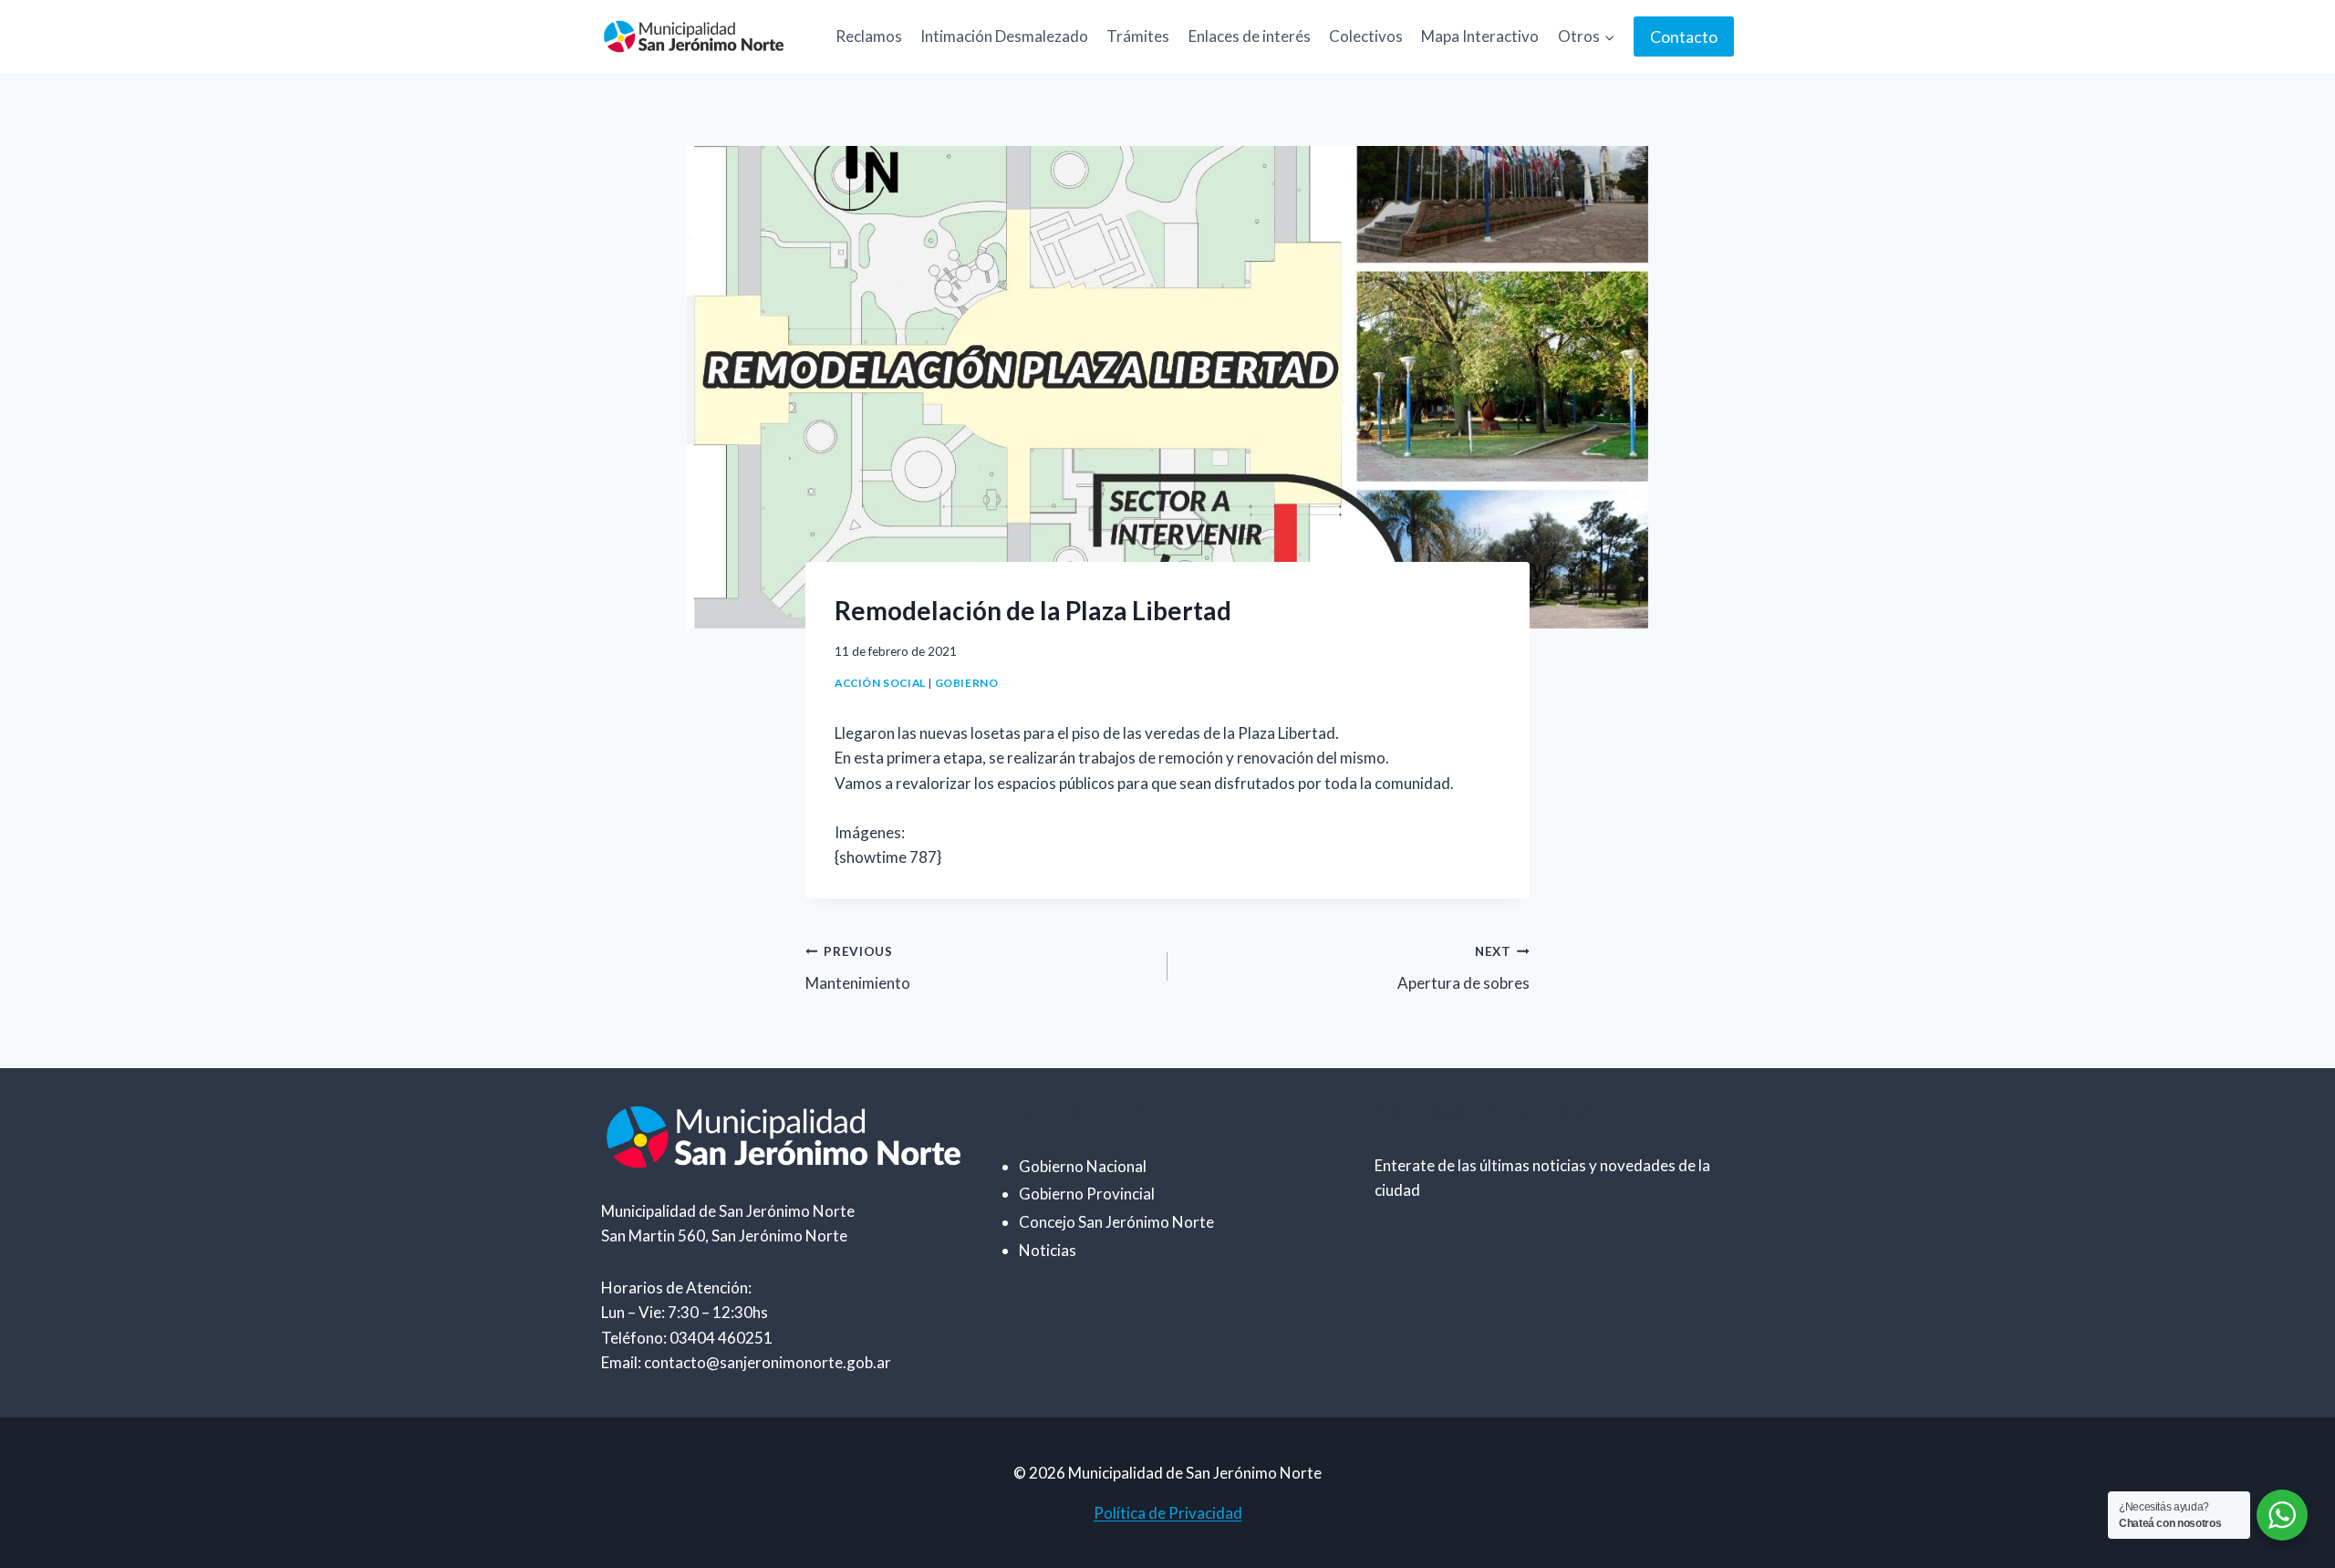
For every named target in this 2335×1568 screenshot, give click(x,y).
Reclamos (869, 36)
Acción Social (880, 683)
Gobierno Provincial (1087, 1194)
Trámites (1138, 36)
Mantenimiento (858, 968)
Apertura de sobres (1463, 968)
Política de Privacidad (1168, 1513)
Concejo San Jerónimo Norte (1116, 1222)
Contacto (1684, 36)
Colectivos (1366, 36)
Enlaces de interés (1250, 36)
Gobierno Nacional (1083, 1166)
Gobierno (967, 683)
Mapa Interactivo (1480, 36)
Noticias (1048, 1250)
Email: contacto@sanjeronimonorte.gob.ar (746, 1362)
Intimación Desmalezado (1004, 36)
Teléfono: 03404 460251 (687, 1338)
